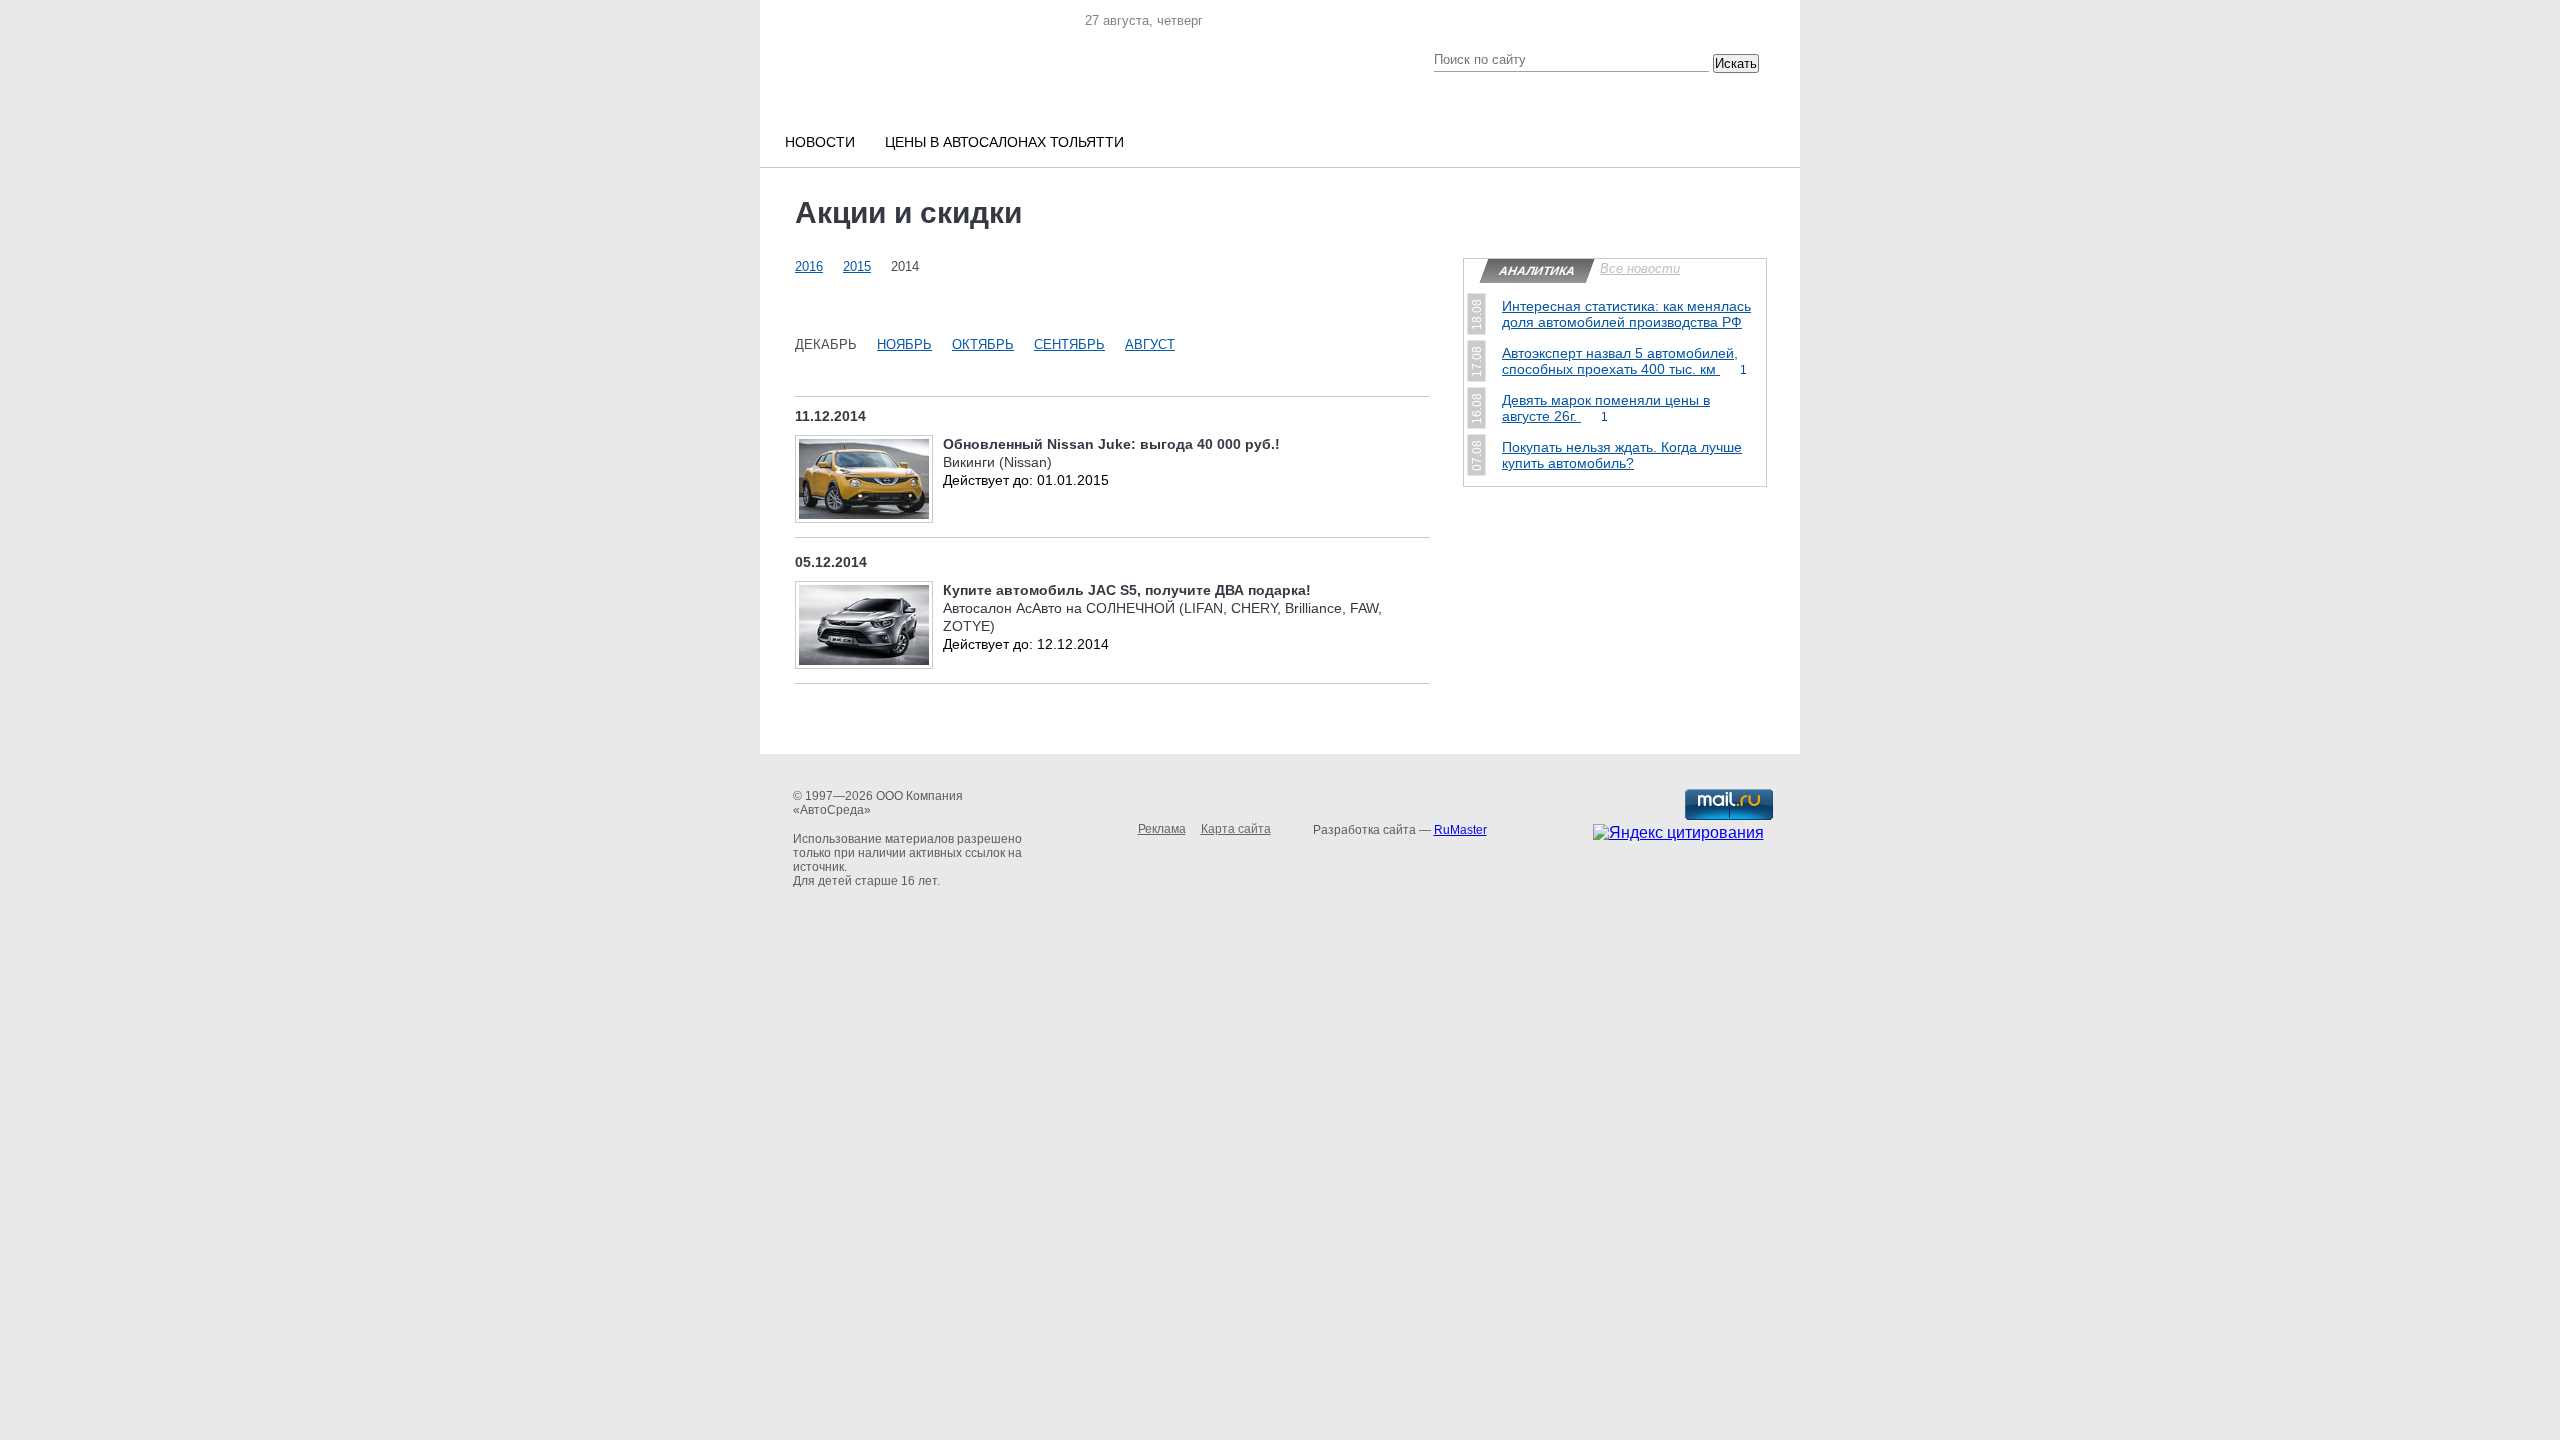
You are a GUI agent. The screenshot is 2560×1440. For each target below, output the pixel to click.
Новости (820, 142)
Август (1150, 344)
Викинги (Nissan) (997, 462)
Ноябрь (904, 344)
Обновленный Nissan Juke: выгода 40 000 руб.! (1111, 444)
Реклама (1162, 829)
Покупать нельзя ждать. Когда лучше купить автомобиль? (1622, 455)
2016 (809, 266)
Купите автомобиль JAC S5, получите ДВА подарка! (1127, 590)
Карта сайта (1236, 829)
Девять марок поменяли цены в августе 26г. (1606, 408)
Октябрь (983, 344)
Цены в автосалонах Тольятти (1004, 142)
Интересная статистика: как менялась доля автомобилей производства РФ (1626, 314)
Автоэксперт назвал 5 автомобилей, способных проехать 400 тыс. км (1624, 361)
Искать (1736, 63)
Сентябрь (1069, 344)
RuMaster (1460, 830)
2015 (857, 266)
